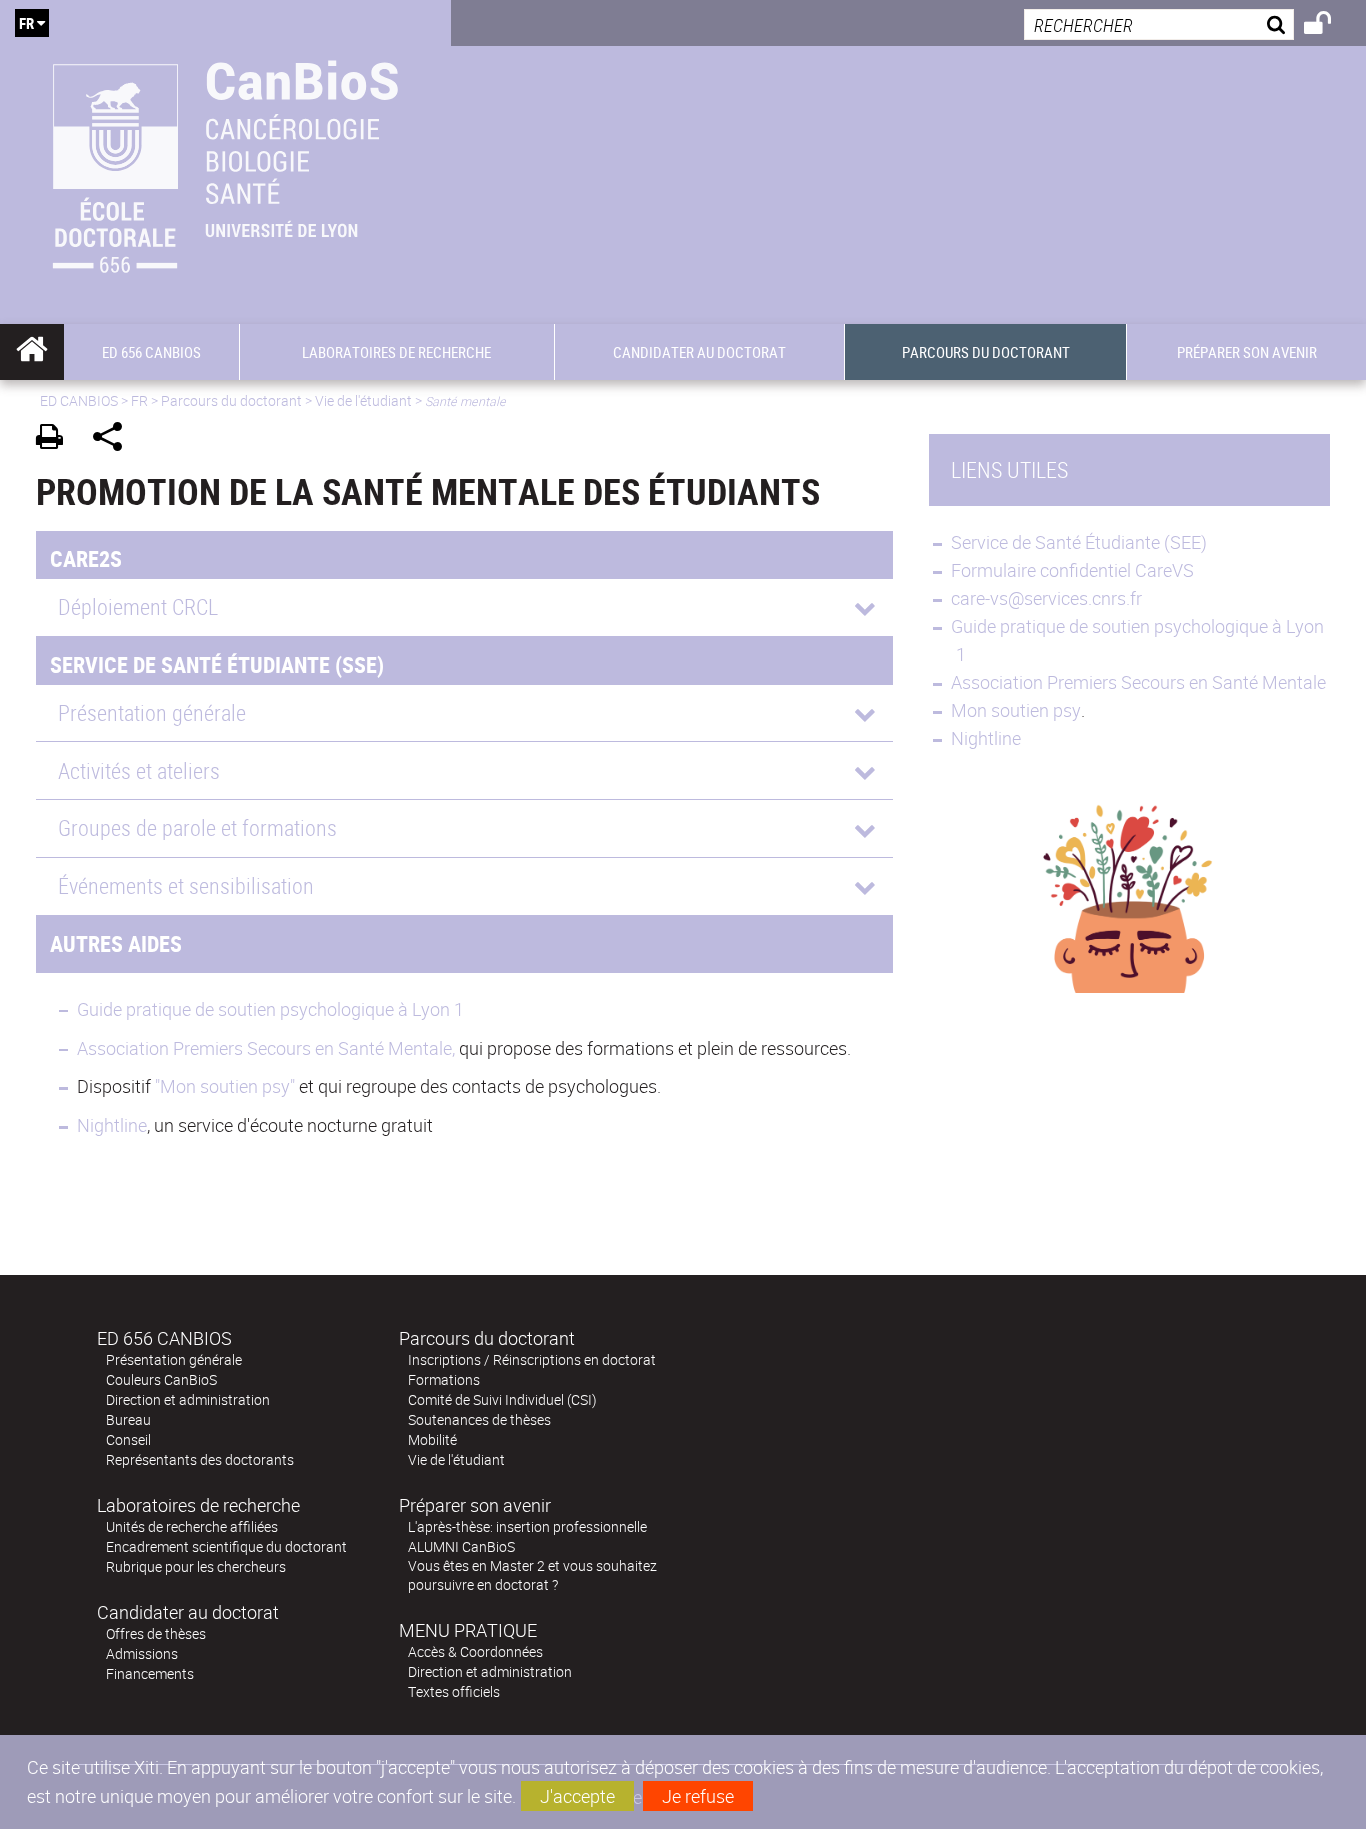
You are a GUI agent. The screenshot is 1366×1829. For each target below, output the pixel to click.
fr (26, 23)
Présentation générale (174, 1359)
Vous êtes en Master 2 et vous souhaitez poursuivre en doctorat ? (532, 1575)
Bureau (128, 1419)
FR (139, 400)
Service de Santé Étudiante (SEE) (1079, 542)
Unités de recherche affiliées (192, 1526)
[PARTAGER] (114, 439)
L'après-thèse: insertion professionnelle (527, 1526)
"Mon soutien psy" (227, 1086)
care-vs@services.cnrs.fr (1046, 598)
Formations (444, 1379)
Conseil (128, 1439)
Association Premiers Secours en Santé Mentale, (266, 1048)
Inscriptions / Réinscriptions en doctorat (532, 1359)
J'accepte (577, 1796)
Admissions (142, 1653)
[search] (1159, 24)
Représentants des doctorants (200, 1459)
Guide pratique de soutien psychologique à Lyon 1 (270, 1009)
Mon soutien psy (1016, 710)
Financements (150, 1673)
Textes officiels (454, 1691)
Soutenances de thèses (479, 1419)
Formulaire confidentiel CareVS (1072, 570)
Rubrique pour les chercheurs (196, 1566)
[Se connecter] (1330, 26)
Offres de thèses (156, 1633)
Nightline (112, 1125)
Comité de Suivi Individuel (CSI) (502, 1399)
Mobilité (432, 1439)
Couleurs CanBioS (161, 1379)
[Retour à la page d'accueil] (225, 162)
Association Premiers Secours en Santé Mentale (1138, 682)
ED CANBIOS (79, 400)
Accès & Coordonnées (475, 1651)
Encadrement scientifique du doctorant (226, 1546)
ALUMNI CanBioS (461, 1546)
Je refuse (698, 1796)
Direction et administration (188, 1399)
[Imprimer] (56, 439)
